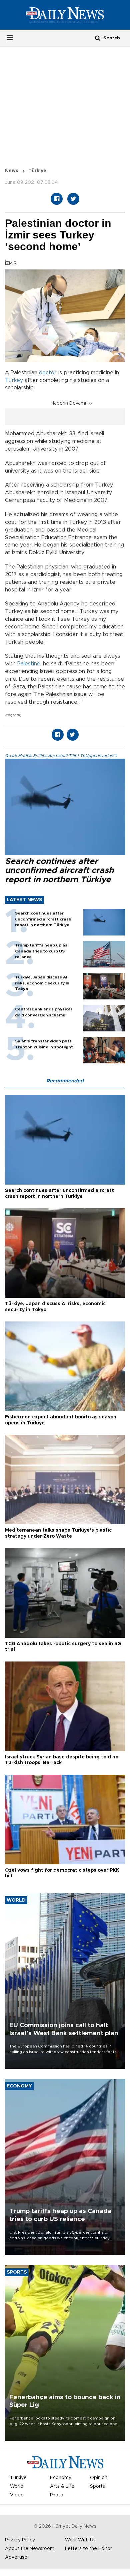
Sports (97, 2486)
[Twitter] (73, 199)
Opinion (99, 2478)
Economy (61, 2478)
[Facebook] (57, 199)
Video (17, 2495)
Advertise (16, 2557)
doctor (48, 373)
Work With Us (80, 2540)
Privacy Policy (20, 2540)
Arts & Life (62, 2486)
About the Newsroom (30, 2549)
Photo (57, 2495)
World (17, 2486)
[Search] (98, 38)
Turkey (14, 380)
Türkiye (37, 171)
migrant (12, 715)
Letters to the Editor (88, 2549)
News (12, 171)
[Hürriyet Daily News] (65, 15)
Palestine (29, 664)
